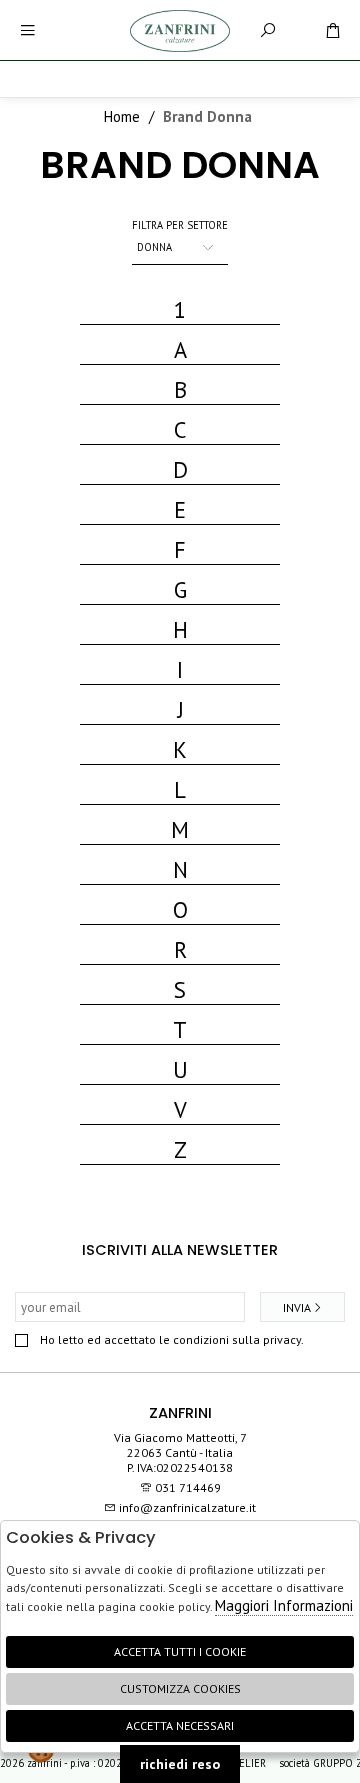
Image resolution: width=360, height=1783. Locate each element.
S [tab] (180, 989)
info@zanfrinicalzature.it (186, 1507)
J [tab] (180, 709)
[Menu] (27, 30)
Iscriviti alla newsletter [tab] (180, 1250)
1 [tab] (180, 309)
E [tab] (180, 509)
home (122, 116)
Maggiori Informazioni (284, 1605)
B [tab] (180, 389)
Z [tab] (180, 1149)
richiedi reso (180, 1764)
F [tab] (180, 549)
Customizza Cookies (180, 1688)
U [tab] (180, 1069)
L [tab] (180, 789)
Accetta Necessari (180, 1725)
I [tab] (180, 669)
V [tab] (180, 1109)
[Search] (267, 30)
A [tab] (180, 349)
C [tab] (180, 429)
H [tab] (180, 629)
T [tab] (180, 1029)
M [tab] (180, 829)
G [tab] (180, 589)
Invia (297, 1307)
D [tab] (180, 469)
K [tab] (180, 749)
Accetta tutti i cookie (180, 1651)
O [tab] (180, 909)
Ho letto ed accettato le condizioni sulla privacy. (172, 1339)
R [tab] (180, 949)
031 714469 (188, 1487)
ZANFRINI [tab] (180, 1413)
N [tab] (180, 869)
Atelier (247, 1763)
